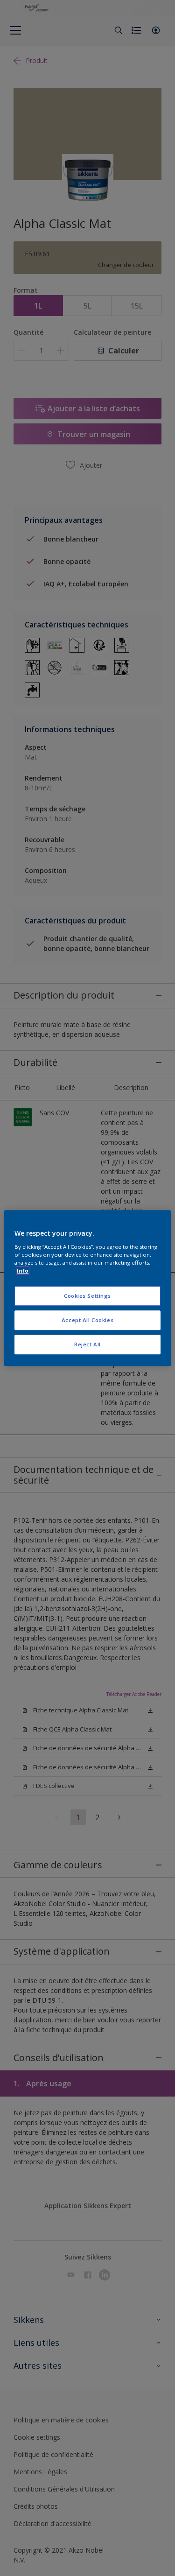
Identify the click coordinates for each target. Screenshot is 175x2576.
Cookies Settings (87, 1296)
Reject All (87, 1344)
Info (23, 1270)
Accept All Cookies (87, 1320)
